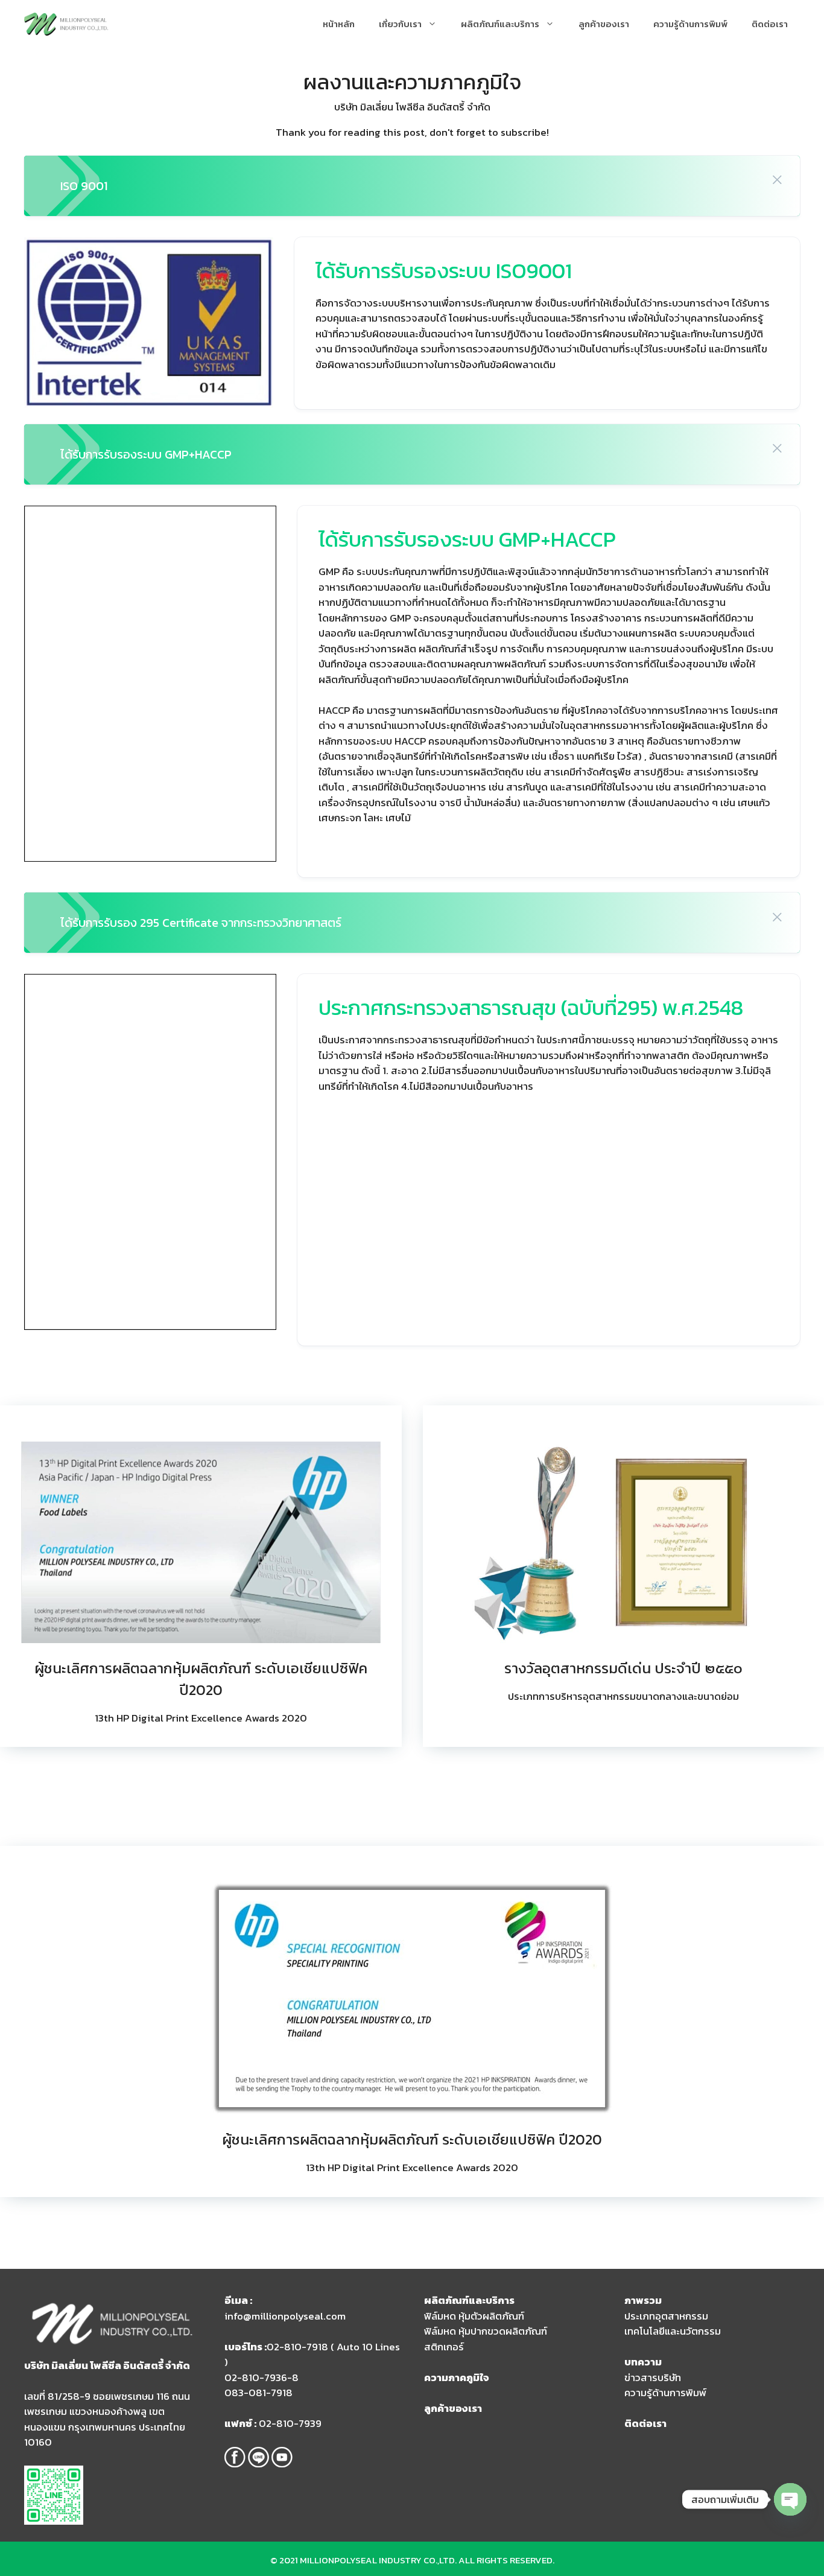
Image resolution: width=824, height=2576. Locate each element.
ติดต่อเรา (770, 24)
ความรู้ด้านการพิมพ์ (690, 24)
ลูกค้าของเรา (604, 24)
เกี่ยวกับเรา (400, 24)
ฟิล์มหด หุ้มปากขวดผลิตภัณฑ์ (486, 2331)
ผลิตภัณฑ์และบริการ (500, 24)
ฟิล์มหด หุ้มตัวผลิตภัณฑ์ (474, 2316)
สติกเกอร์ (444, 2347)
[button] (777, 179)
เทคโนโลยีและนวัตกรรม (673, 2331)
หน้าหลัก (339, 24)
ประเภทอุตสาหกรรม (666, 2316)
